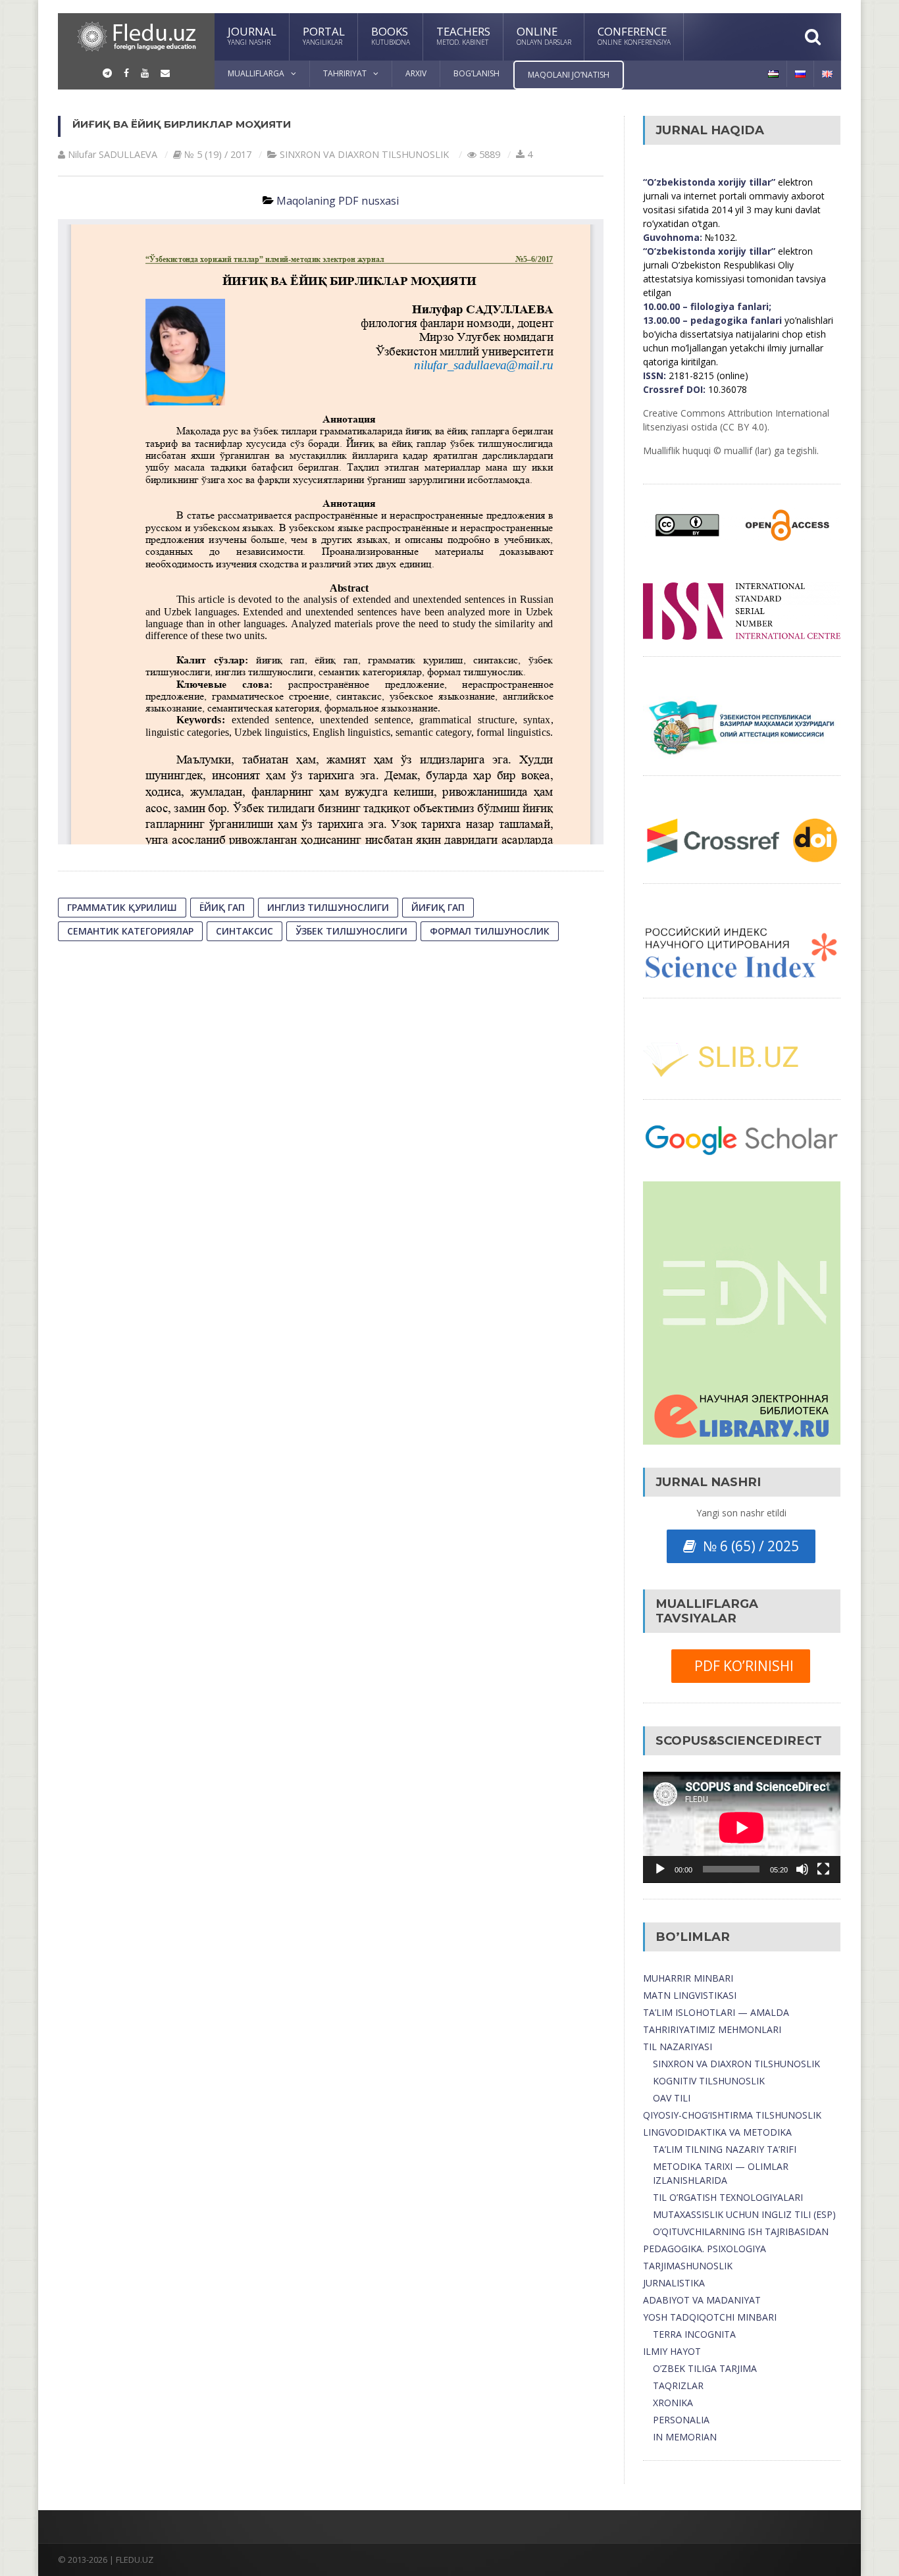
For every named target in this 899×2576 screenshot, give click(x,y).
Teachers (463, 35)
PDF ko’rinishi (741, 1666)
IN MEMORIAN (685, 2437)
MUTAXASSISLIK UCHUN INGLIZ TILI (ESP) (744, 2214)
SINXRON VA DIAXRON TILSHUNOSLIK (736, 2064)
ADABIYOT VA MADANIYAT (702, 2300)
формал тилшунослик (490, 931)
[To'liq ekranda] (823, 1869)
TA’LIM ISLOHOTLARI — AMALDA (716, 2012)
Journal (252, 35)
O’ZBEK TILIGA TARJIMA (705, 2368)
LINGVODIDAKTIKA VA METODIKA (717, 2132)
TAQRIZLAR (678, 2385)
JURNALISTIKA (674, 2283)
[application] (742, 1827)
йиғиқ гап (438, 907)
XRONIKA (673, 2403)
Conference (634, 35)
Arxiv (416, 73)
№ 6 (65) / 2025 (748, 1546)
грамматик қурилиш (122, 907)
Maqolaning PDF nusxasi (338, 201)
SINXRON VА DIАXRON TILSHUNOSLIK (364, 154)
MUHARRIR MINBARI (688, 1978)
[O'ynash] (660, 1869)
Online (544, 35)
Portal (324, 35)
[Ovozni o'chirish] (802, 1869)
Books (391, 35)
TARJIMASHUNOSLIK (688, 2266)
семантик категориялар (130, 931)
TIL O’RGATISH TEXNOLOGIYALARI (728, 2197)
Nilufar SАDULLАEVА (113, 154)
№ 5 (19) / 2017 (218, 154)
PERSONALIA (681, 2420)
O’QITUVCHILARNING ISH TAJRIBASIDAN (741, 2231)
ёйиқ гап (222, 907)
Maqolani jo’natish (569, 75)
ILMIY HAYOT (672, 2351)
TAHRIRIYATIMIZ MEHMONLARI (712, 2029)
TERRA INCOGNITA (694, 2334)
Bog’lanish (476, 73)
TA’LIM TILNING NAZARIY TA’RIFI (725, 2149)
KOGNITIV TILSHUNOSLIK (709, 2081)
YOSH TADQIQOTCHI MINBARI (710, 2317)
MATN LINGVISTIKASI (690, 1995)
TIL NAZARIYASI (678, 2047)
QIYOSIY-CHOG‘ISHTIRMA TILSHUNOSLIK (732, 2115)
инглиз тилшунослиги (328, 907)
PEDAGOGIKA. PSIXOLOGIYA (705, 2249)
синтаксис (244, 931)
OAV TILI (672, 2098)
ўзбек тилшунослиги (351, 931)
